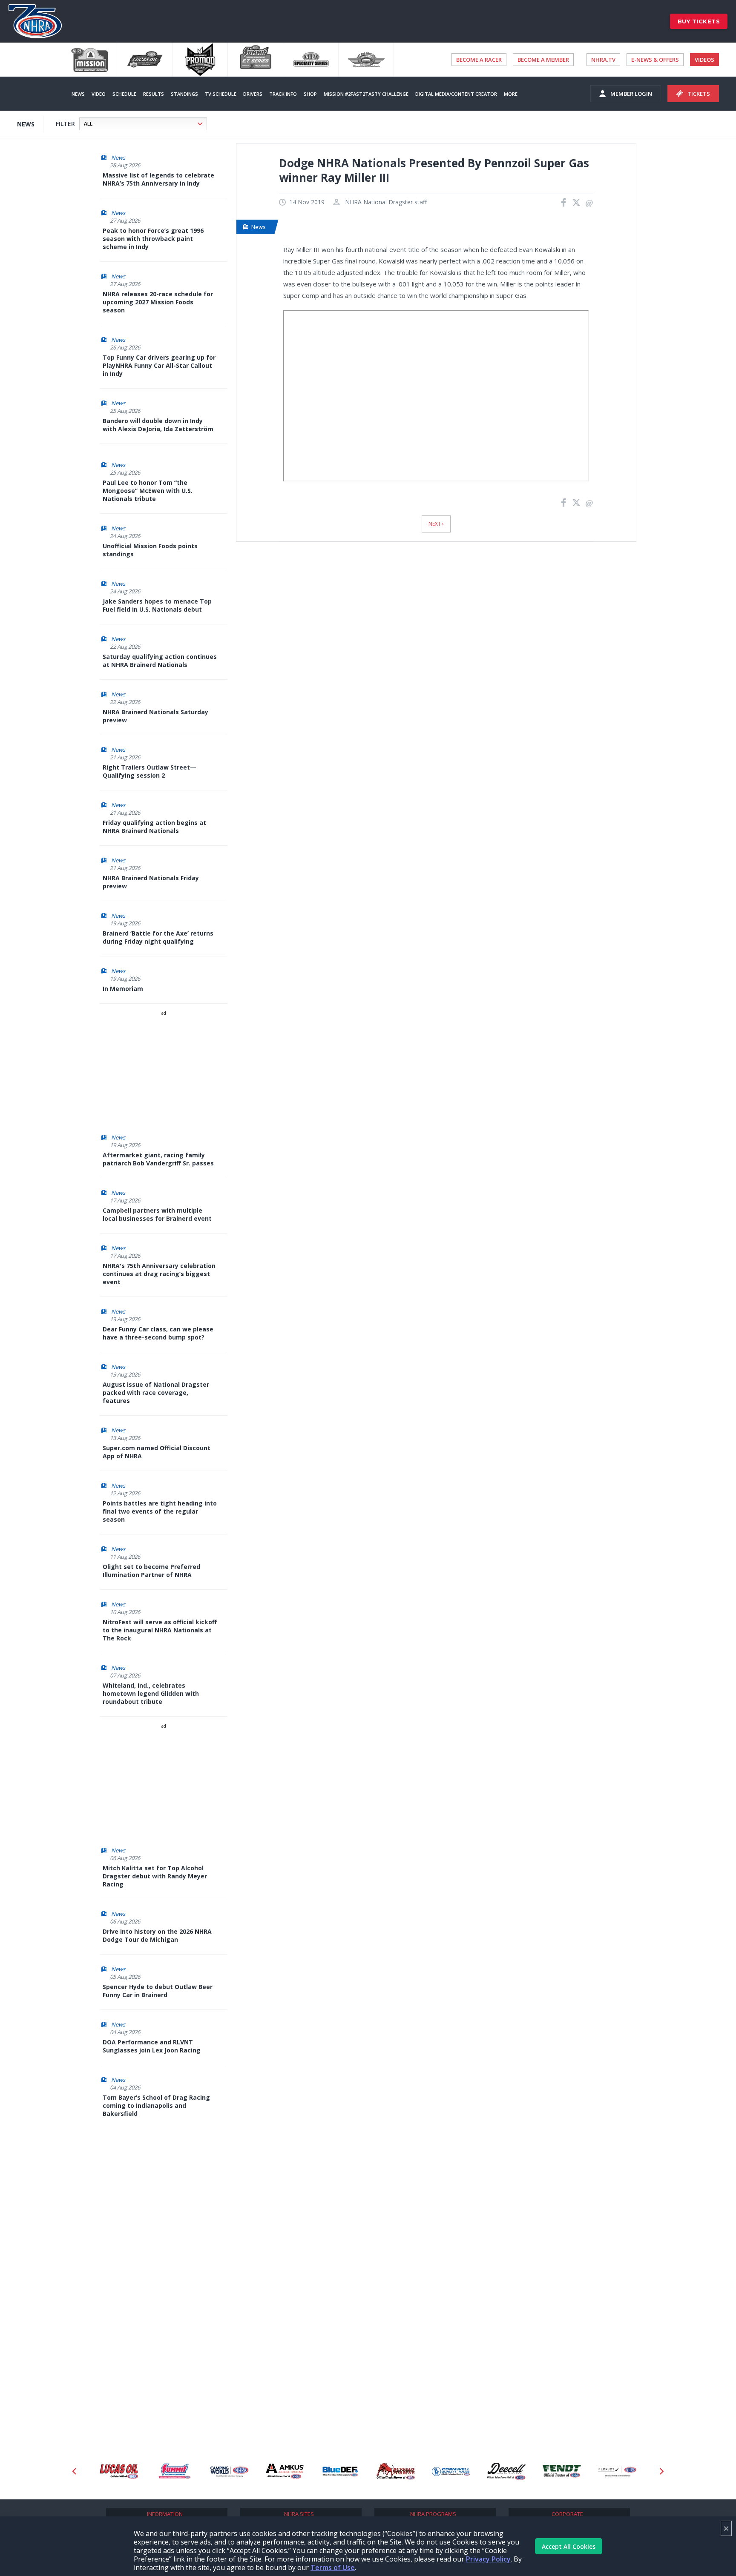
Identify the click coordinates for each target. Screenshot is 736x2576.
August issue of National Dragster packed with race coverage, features (156, 1392)
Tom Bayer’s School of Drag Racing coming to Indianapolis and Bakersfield (156, 2105)
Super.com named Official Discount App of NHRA (157, 1452)
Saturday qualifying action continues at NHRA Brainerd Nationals (160, 661)
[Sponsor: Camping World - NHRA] (175, 2472)
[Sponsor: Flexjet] (563, 2472)
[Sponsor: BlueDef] (286, 2472)
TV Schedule (221, 94)
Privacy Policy (488, 2559)
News (78, 94)
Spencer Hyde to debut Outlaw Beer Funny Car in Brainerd (158, 1991)
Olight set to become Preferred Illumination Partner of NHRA (151, 1571)
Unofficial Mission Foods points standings (150, 550)
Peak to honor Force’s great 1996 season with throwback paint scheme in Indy (153, 239)
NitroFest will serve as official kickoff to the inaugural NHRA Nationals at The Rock (160, 1630)
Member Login (631, 94)
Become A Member (543, 60)
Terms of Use (333, 2567)
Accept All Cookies (569, 2546)
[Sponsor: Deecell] (452, 2472)
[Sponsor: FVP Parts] (618, 2472)
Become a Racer (479, 60)
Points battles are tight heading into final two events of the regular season (160, 1511)
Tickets (699, 94)
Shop (310, 94)
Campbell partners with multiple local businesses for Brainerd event (157, 1214)
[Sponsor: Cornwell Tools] (397, 2472)
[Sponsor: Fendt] (507, 2472)
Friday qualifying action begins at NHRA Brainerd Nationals (154, 827)
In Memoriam (123, 989)
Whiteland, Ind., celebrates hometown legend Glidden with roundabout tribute (151, 1693)
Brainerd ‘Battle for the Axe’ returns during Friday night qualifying (158, 937)
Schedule (124, 94)
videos (704, 60)
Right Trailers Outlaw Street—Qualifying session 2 (149, 771)
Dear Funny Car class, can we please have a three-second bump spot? (158, 1333)
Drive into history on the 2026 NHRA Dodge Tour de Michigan (157, 1935)
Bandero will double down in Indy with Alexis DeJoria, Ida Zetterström (158, 425)
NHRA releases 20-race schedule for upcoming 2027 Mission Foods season (158, 302)
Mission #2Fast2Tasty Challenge (366, 94)
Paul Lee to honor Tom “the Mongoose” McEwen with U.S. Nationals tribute (148, 491)
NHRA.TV (603, 60)
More (511, 94)
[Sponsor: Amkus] (230, 2472)
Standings (184, 94)
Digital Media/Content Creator (456, 94)
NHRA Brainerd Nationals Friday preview (151, 882)
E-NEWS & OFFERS (655, 60)
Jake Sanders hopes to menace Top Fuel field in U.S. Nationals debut (157, 605)
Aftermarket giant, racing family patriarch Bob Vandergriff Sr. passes (158, 1159)
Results (154, 94)
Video (99, 94)
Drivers (253, 94)
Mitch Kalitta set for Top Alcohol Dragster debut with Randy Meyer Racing (155, 1876)
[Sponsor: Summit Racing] (120, 2472)
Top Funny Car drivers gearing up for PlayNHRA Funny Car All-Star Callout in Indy (159, 365)
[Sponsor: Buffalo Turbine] (341, 2472)
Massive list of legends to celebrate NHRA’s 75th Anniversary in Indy (158, 179)
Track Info (283, 94)
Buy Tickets (699, 21)
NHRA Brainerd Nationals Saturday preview (155, 716)
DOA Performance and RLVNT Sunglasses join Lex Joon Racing (152, 2046)
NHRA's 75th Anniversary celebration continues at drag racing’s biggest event (159, 1274)
